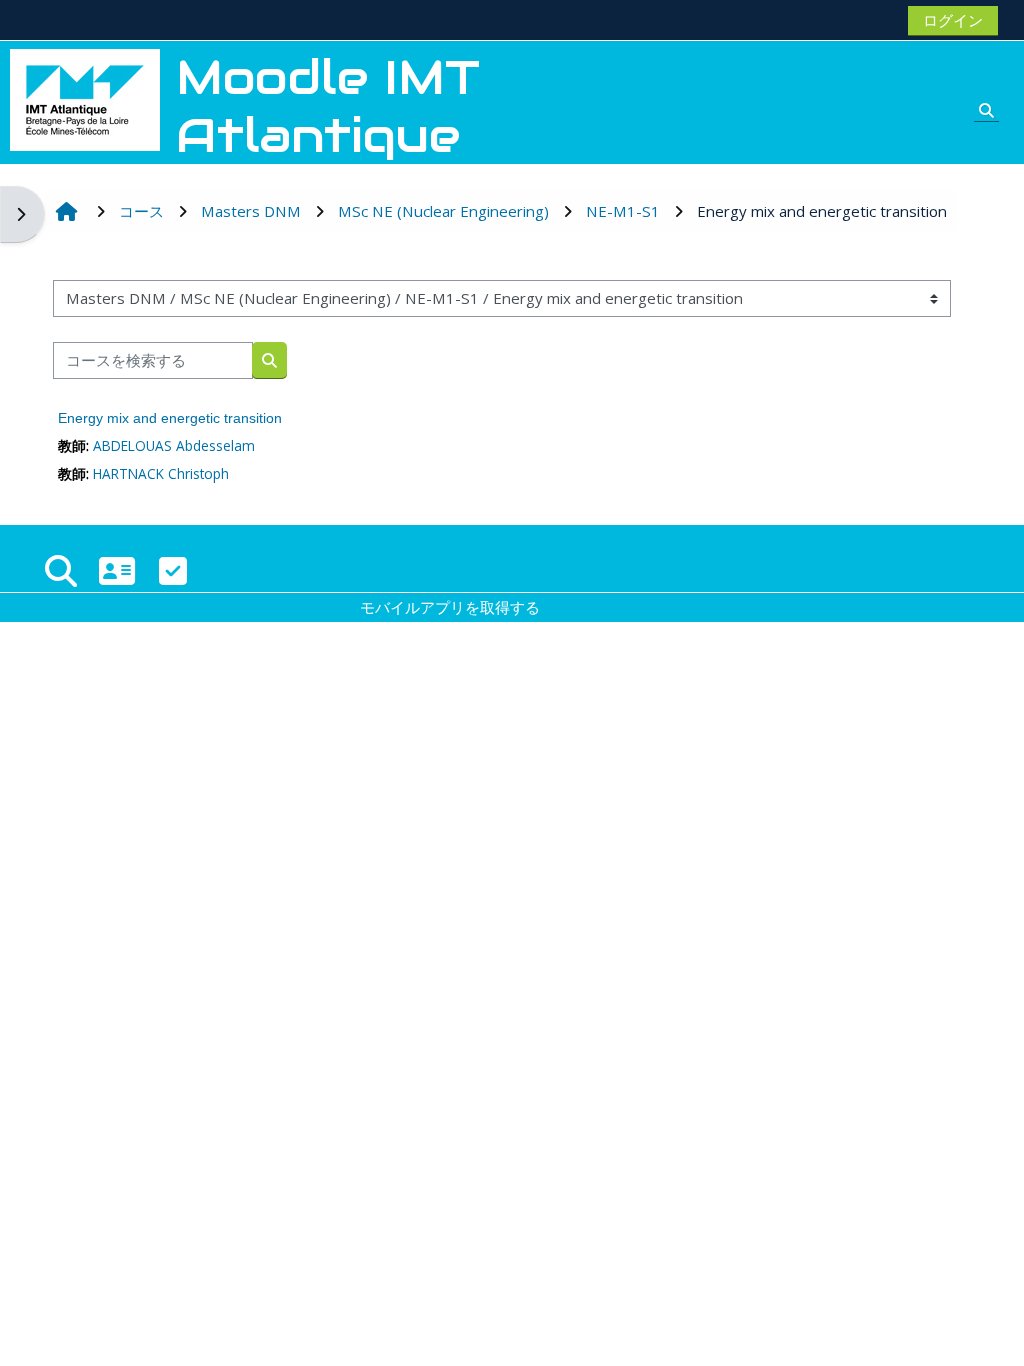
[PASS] (117, 570)
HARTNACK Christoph (161, 473)
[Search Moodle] (61, 570)
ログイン (953, 20)
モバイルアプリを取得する (450, 607)
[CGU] (173, 570)
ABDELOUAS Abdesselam (174, 445)
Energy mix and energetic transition (170, 418)
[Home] (85, 98)
